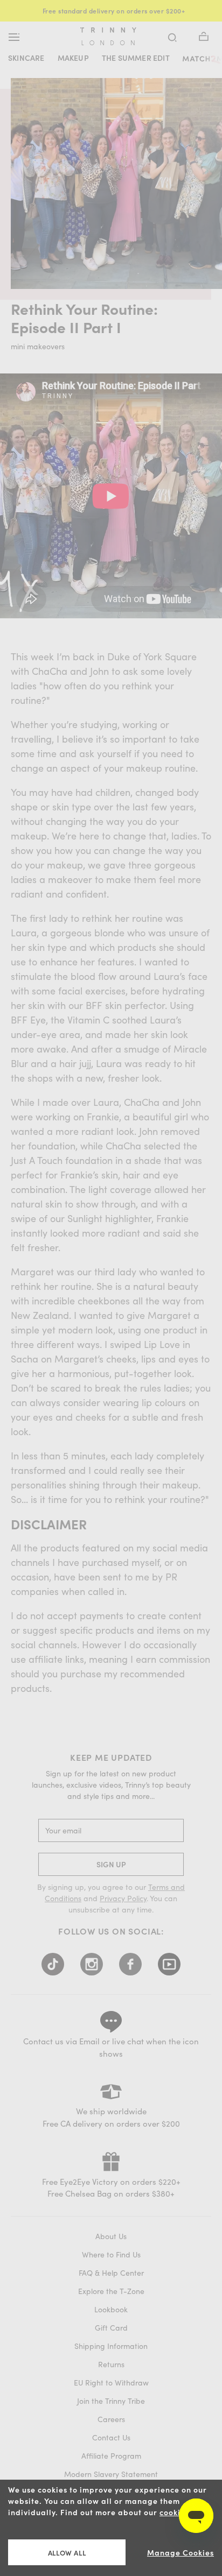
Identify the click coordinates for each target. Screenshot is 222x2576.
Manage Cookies (181, 2553)
